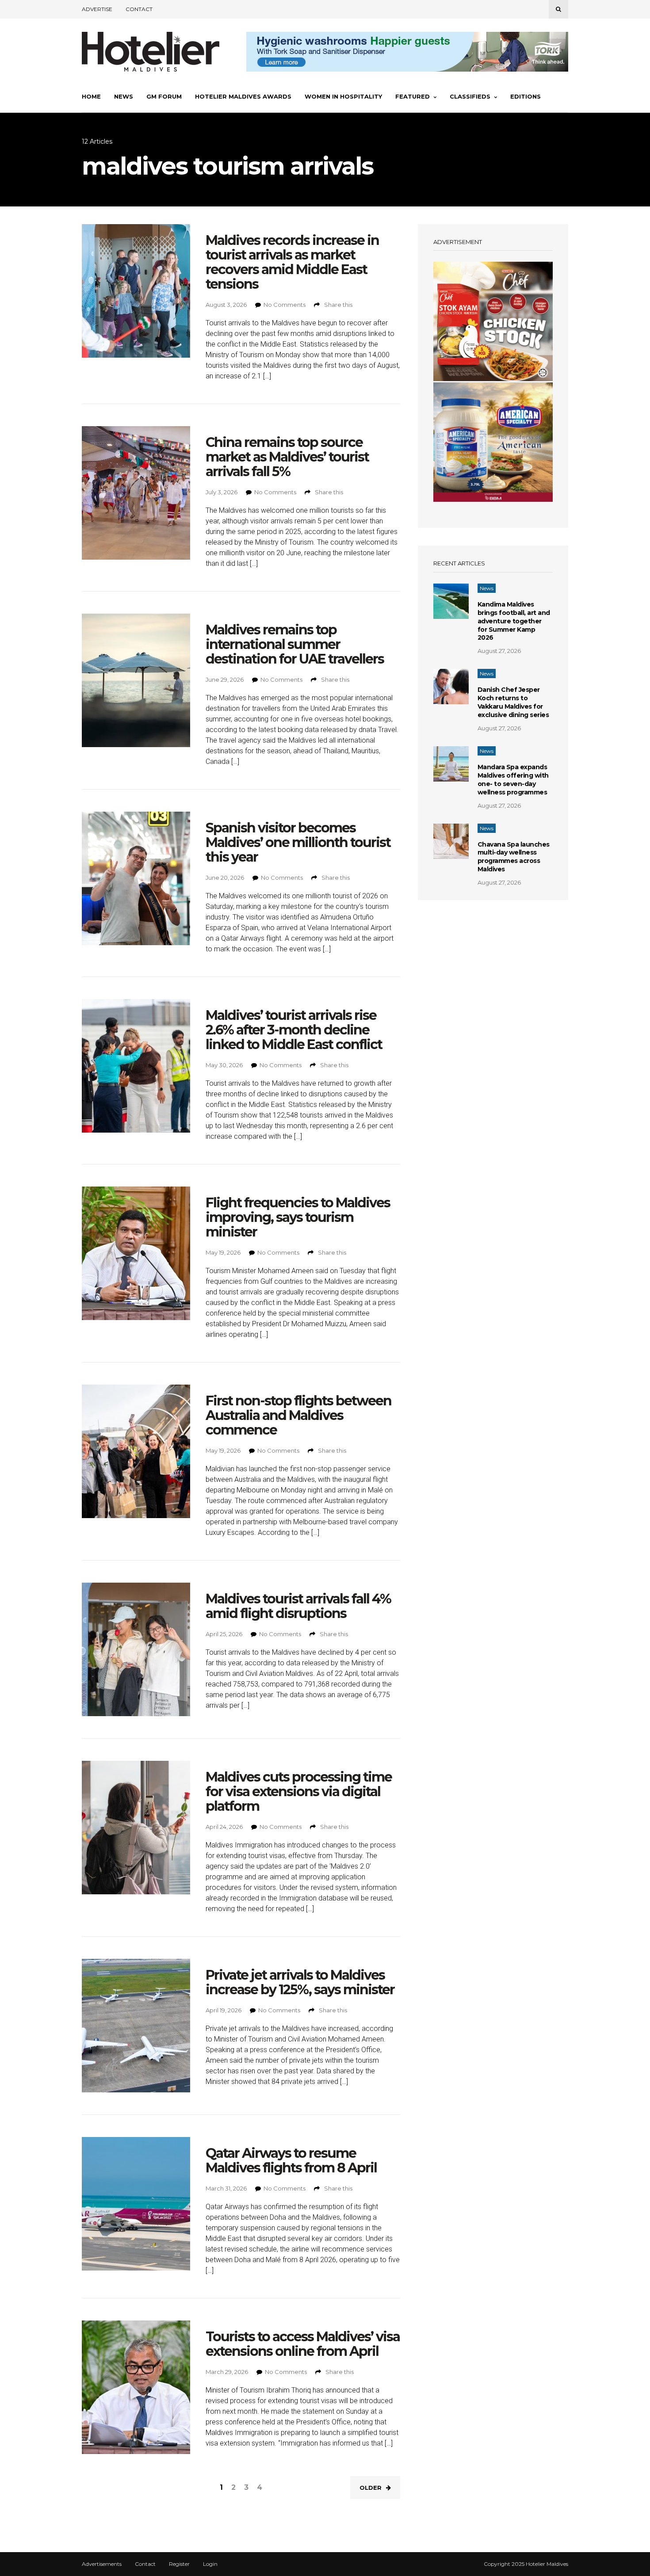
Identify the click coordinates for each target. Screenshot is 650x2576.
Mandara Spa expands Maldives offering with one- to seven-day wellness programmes (513, 780)
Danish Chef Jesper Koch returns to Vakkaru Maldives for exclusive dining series (513, 702)
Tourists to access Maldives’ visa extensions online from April (303, 2344)
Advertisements (102, 2564)
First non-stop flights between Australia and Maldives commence (298, 1415)
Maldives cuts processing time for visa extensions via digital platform (299, 1792)
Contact (139, 9)
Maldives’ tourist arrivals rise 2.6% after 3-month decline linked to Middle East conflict (294, 1030)
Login (210, 2564)
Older (371, 2488)
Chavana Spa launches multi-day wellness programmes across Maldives (514, 857)
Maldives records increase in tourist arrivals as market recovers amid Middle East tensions (292, 262)
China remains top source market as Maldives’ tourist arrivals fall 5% (287, 457)
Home (91, 96)
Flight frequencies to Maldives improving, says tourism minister (298, 1217)
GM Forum (164, 96)
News (124, 96)
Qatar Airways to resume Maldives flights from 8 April (291, 2160)
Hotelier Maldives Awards (243, 96)
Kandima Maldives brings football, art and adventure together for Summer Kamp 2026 (514, 621)
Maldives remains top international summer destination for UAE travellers (295, 644)
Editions (526, 96)
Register (179, 2564)
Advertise (97, 9)
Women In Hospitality (343, 96)
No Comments (285, 305)
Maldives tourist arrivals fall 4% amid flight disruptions (298, 1606)
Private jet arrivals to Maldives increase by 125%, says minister (300, 1982)
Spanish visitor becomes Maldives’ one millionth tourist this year (298, 842)
